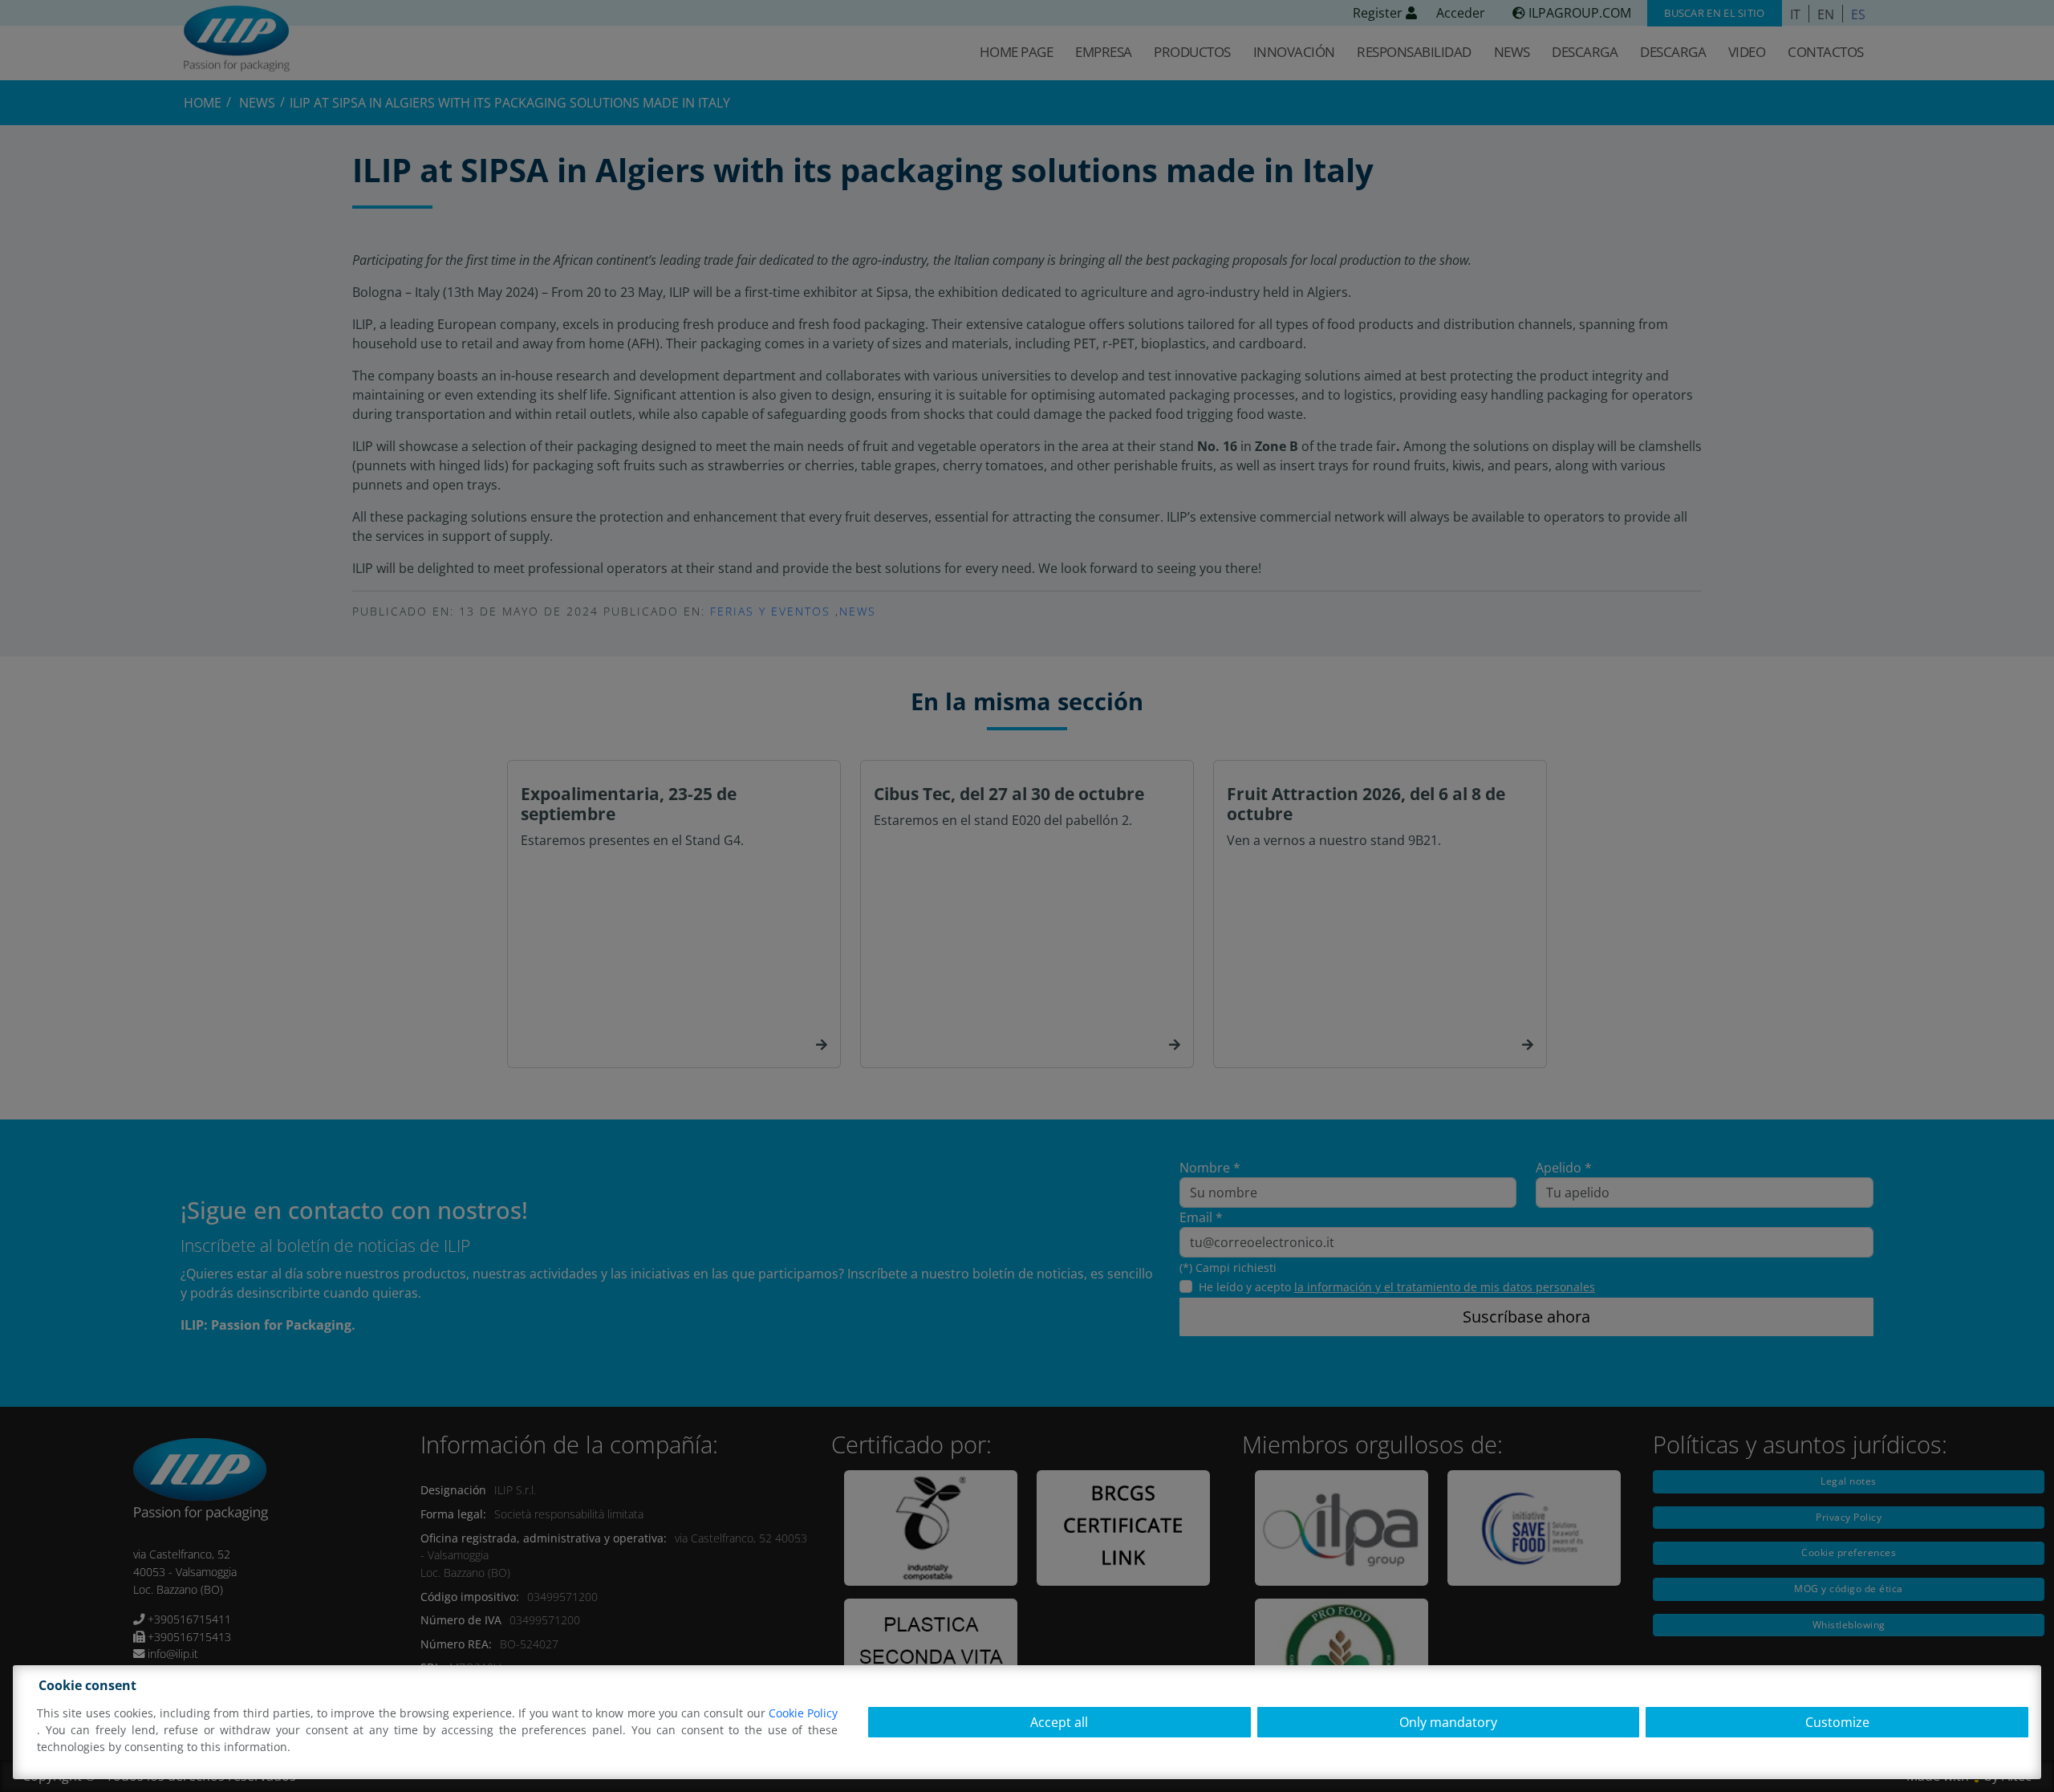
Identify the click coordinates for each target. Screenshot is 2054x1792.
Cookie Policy (803, 1713)
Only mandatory (1448, 1722)
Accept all (1059, 1722)
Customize (1837, 1722)
